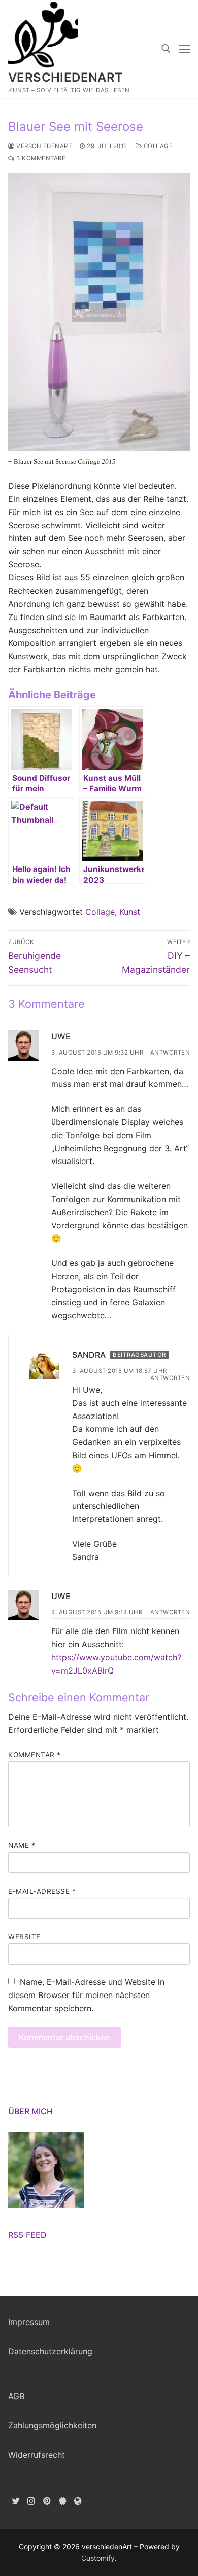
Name (22, 1845)
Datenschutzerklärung (50, 2351)
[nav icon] (184, 49)
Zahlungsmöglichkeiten (52, 2425)
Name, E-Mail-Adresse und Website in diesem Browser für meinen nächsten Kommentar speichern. (86, 1995)
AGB (16, 2396)
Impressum (29, 2322)
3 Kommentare (40, 158)
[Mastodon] (78, 2501)
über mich (30, 2111)
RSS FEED (27, 2235)
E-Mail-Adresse (42, 1891)
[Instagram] (32, 2501)
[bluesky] (63, 2501)
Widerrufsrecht (37, 2455)
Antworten (170, 1053)
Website (24, 1937)
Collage (157, 146)
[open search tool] (166, 49)
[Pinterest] (47, 2501)
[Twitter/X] (16, 2501)
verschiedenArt (66, 77)
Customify (98, 2558)
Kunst (130, 912)
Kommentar (35, 1755)
